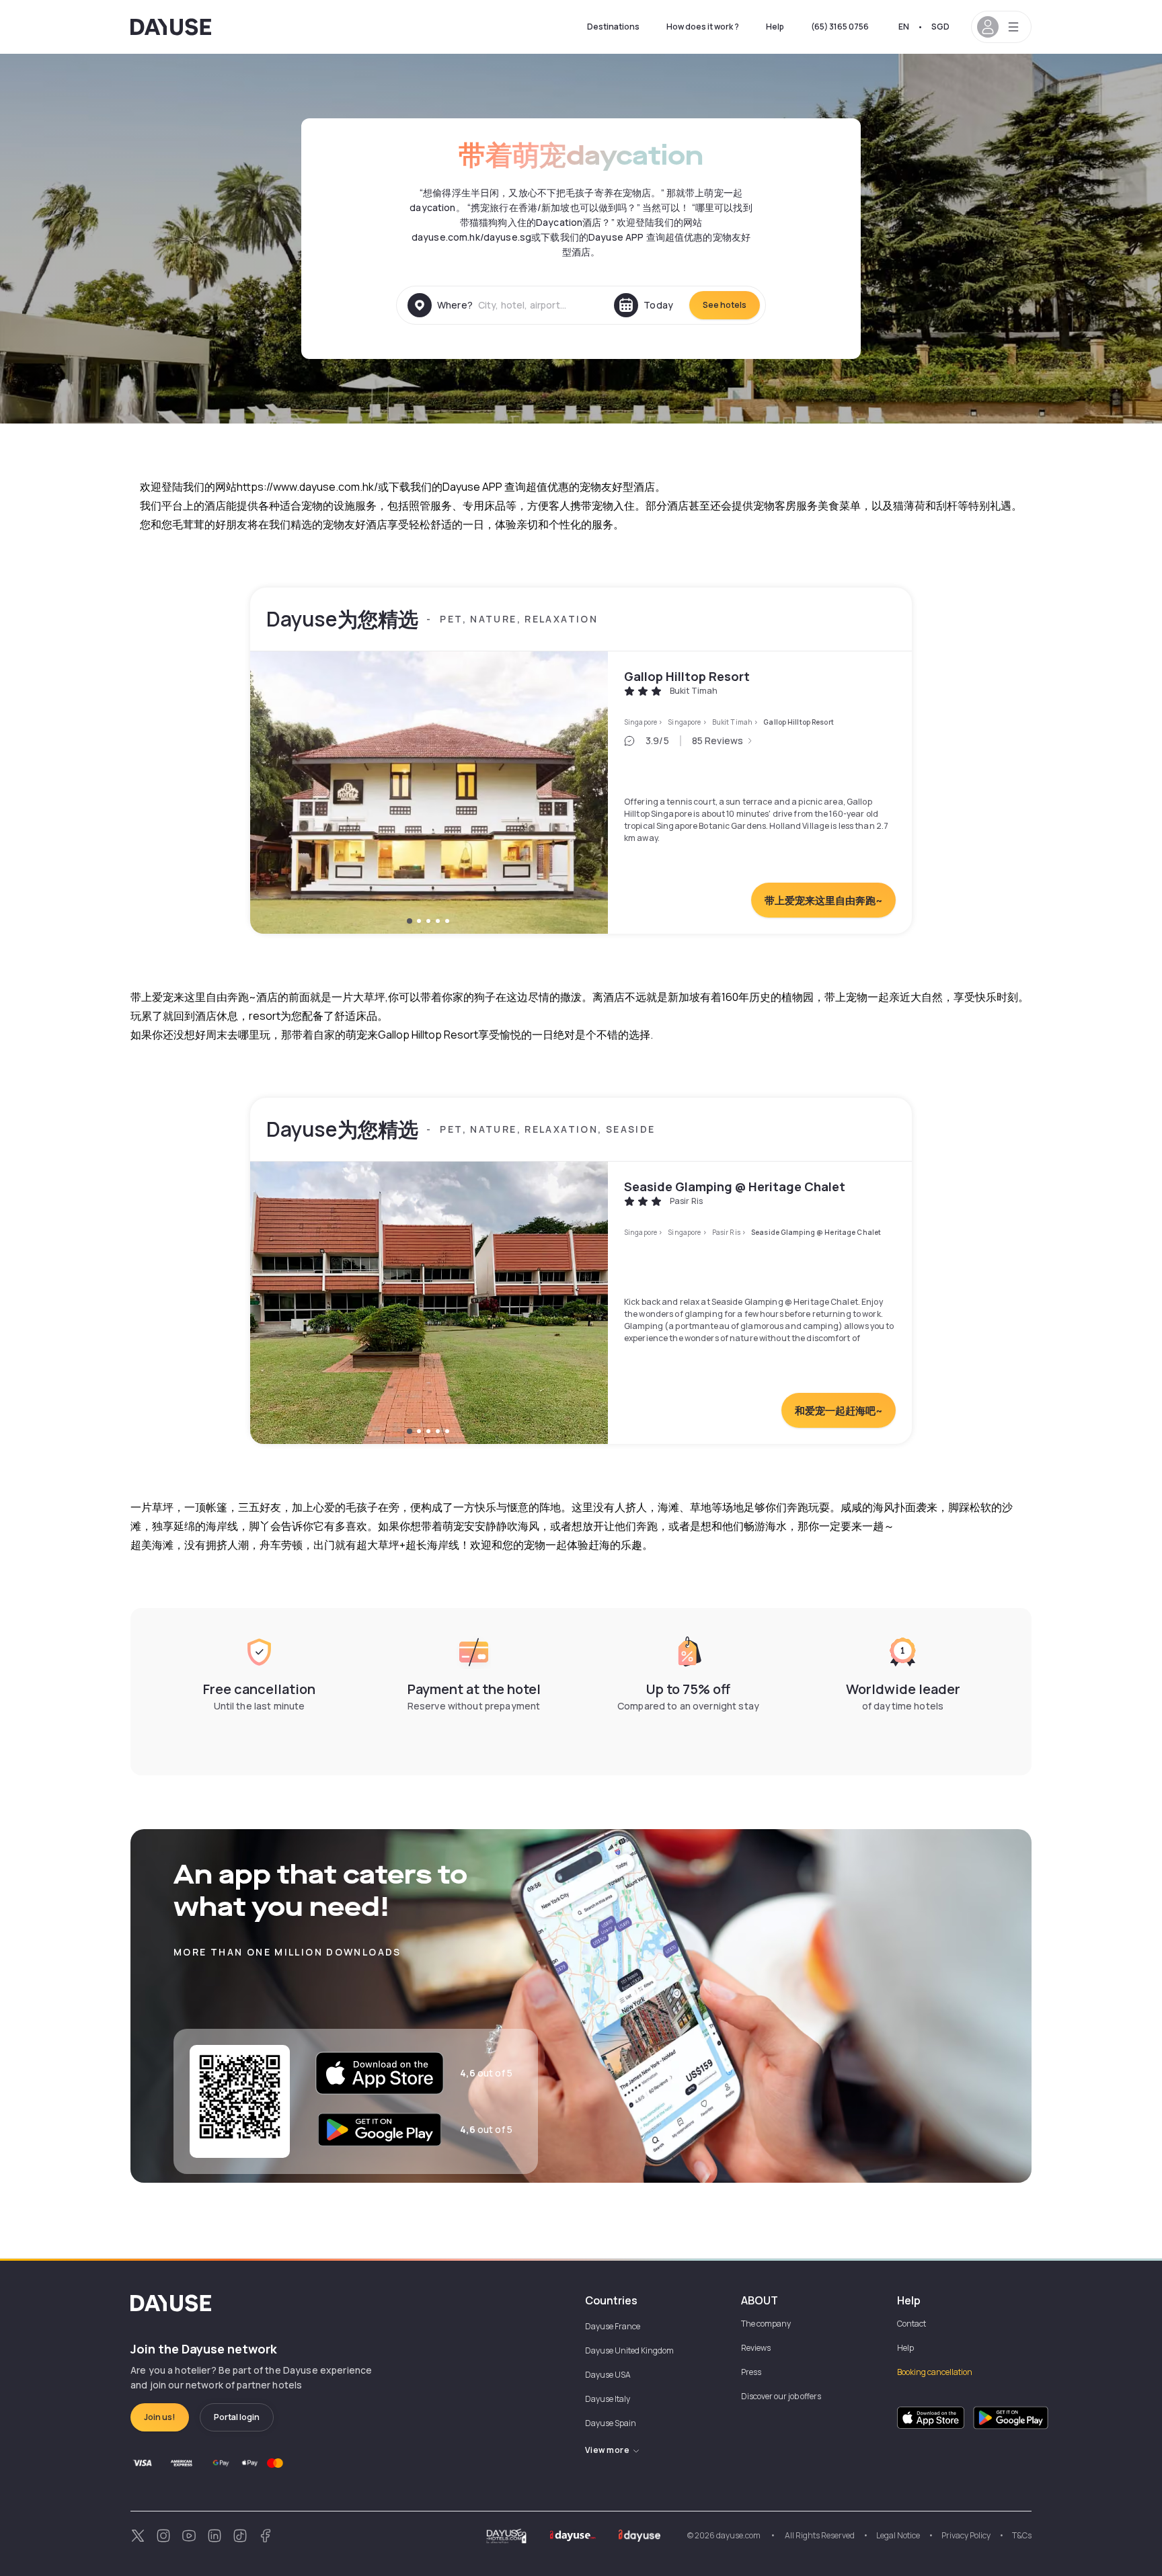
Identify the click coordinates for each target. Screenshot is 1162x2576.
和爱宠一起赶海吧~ (839, 1411)
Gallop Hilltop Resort (687, 676)
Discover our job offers (781, 2396)
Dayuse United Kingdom (629, 2350)
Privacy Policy (966, 2535)
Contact (912, 2324)
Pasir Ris (726, 1232)
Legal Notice (898, 2535)
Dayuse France (613, 2326)
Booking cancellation (935, 2372)
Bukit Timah (732, 722)
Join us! (160, 2417)
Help (775, 27)
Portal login (237, 2417)
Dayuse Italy (608, 2399)
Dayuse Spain (611, 2423)
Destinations (613, 27)
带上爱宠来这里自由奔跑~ (823, 900)
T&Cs (1022, 2535)
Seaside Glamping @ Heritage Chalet (735, 1186)
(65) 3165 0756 (840, 27)
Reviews (756, 2348)
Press (751, 2372)
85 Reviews (718, 740)
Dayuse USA (608, 2375)
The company (766, 2324)
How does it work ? (703, 27)
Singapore (641, 722)
